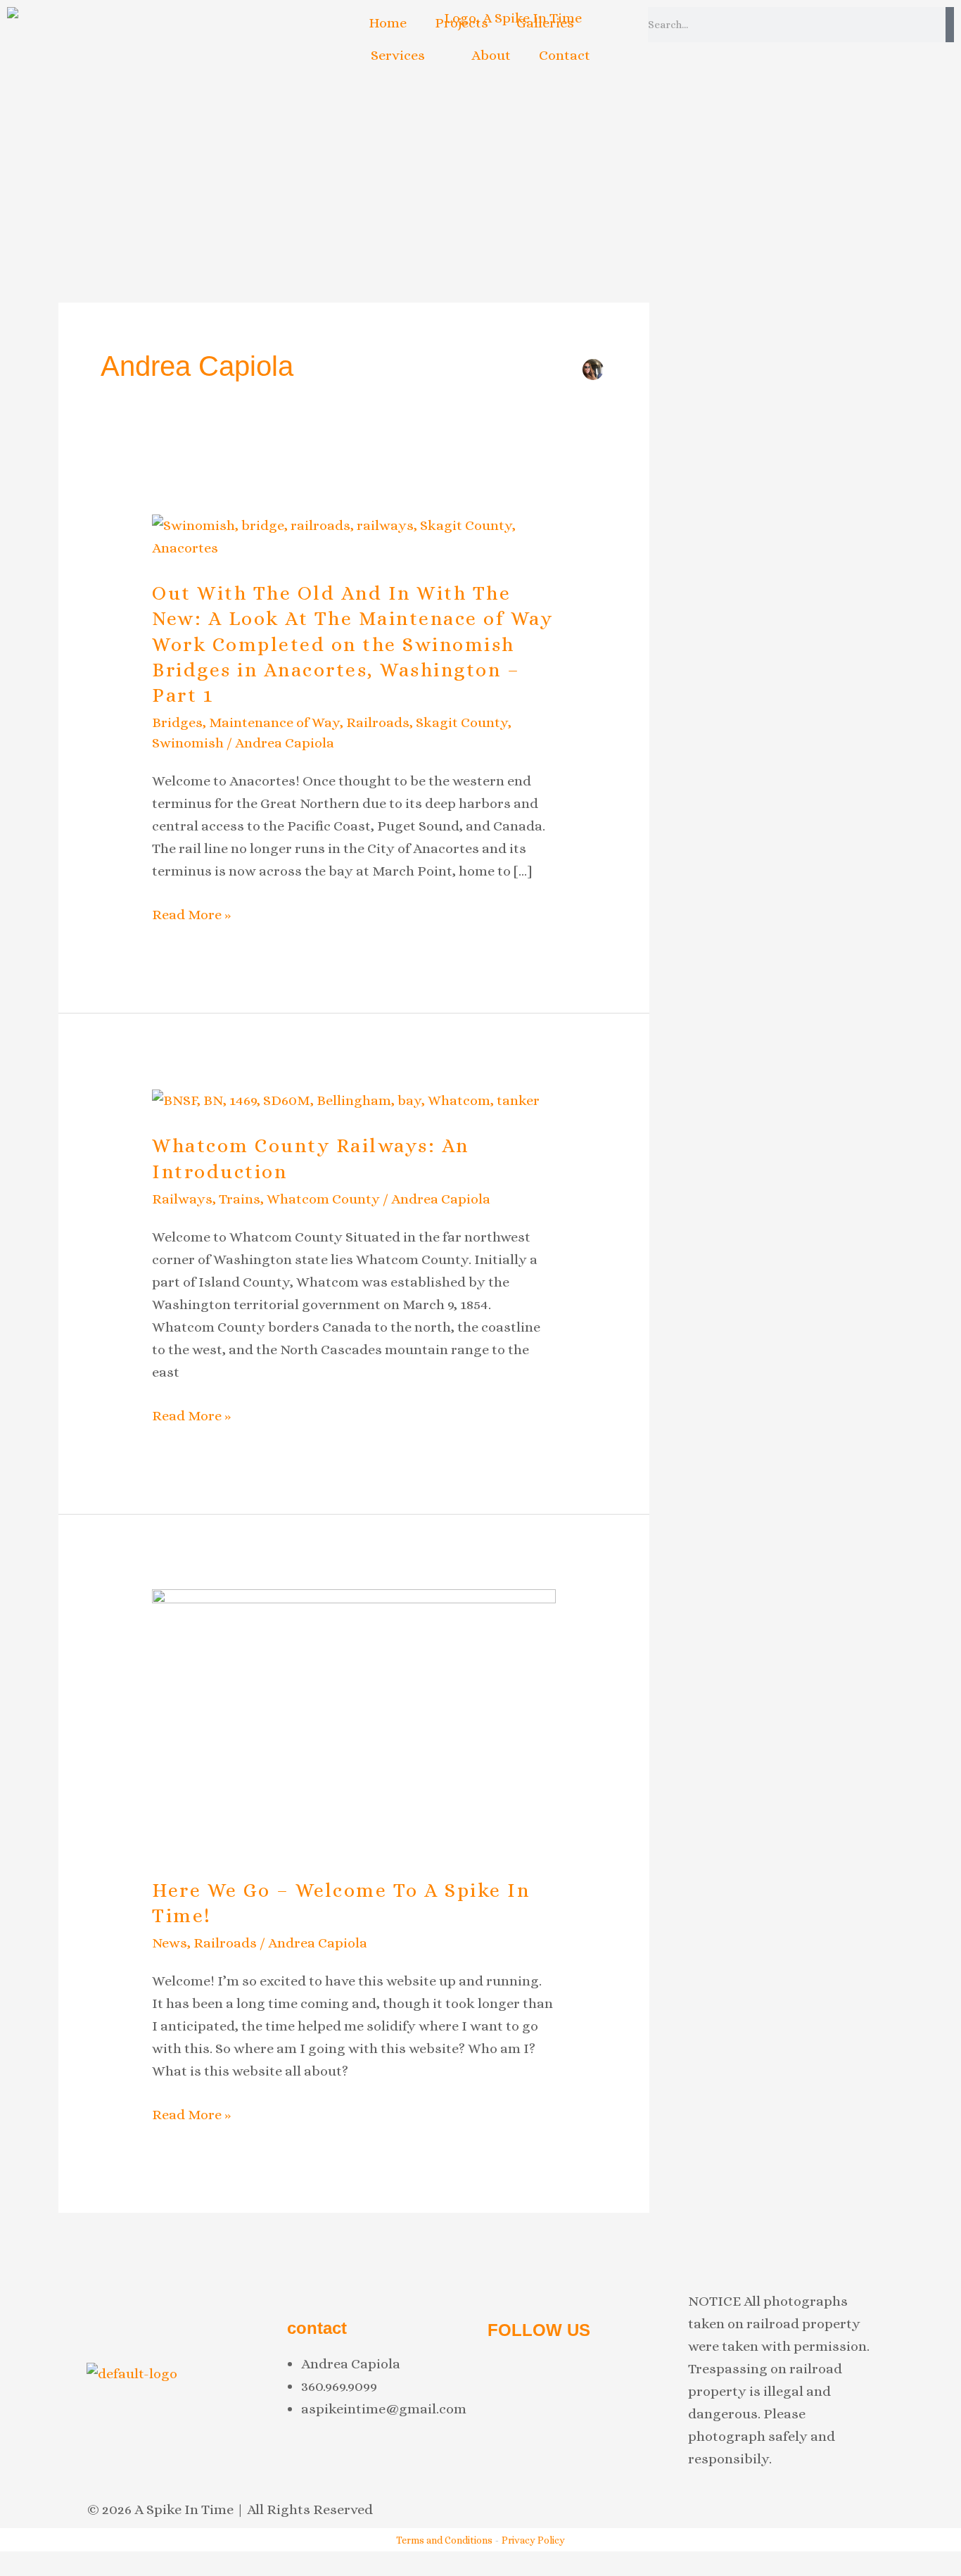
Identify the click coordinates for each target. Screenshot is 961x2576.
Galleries (545, 23)
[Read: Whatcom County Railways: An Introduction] (346, 1100)
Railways (182, 1199)
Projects (462, 23)
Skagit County (462, 722)
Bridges (177, 722)
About (491, 55)
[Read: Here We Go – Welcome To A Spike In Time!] (354, 1722)
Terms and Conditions (444, 2540)
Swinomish (188, 743)
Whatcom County (323, 1199)
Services (398, 55)
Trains (240, 1199)
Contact (565, 55)
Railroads (378, 722)
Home (388, 23)
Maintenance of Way (274, 722)
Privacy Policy (533, 2540)
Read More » (191, 915)
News (170, 1943)
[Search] (950, 25)
